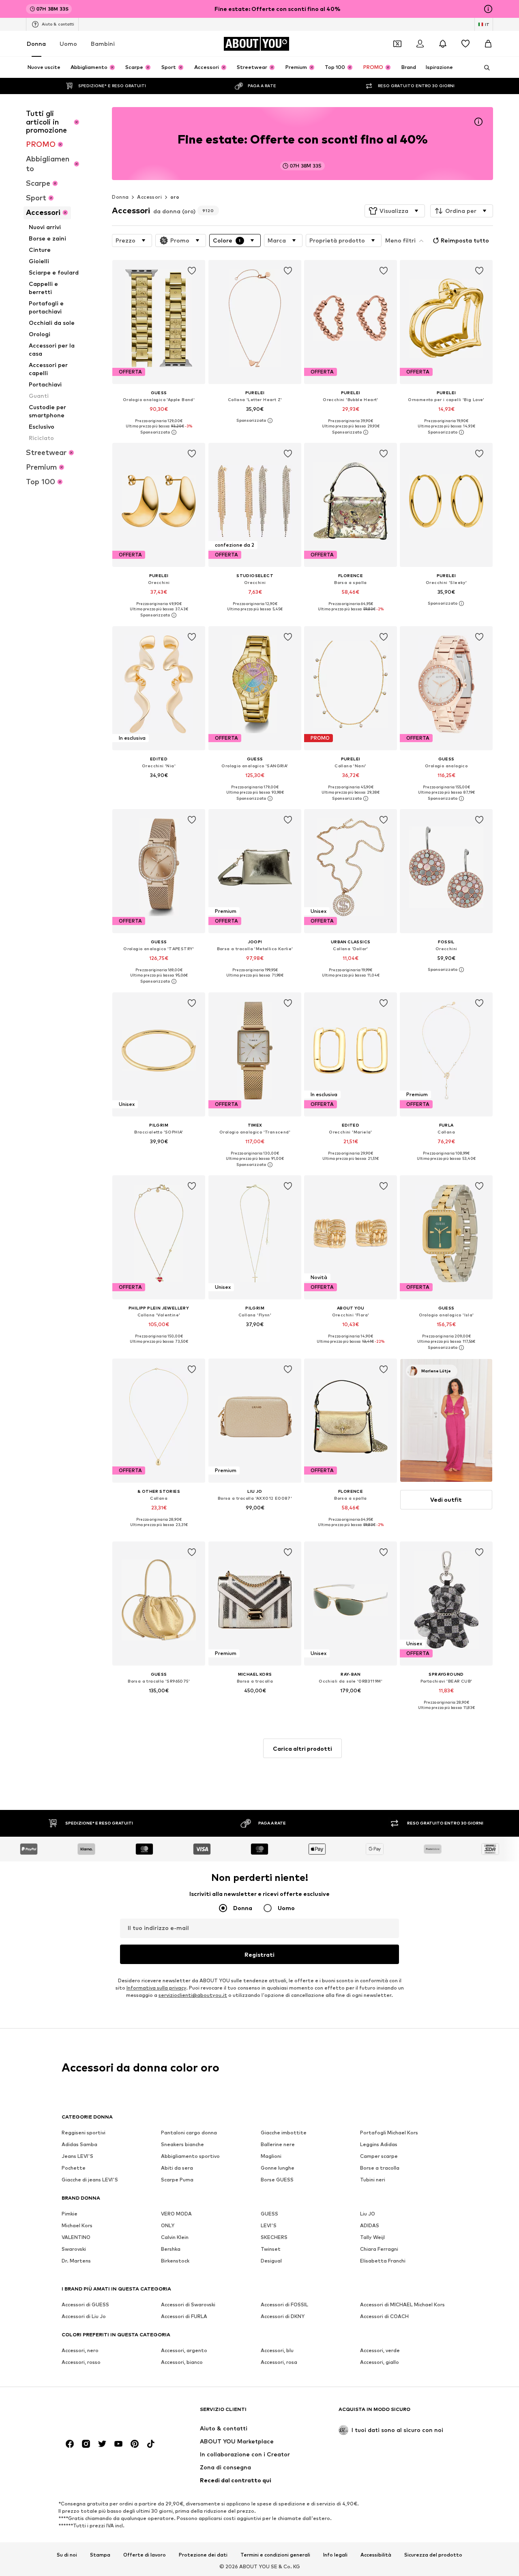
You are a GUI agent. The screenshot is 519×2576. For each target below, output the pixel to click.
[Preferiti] (465, 44)
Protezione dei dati (203, 2555)
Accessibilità (376, 2555)
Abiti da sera (177, 2168)
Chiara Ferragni (379, 2249)
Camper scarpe (379, 2156)
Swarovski (74, 2249)
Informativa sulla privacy (156, 1988)
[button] (395, 211)
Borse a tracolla (380, 2168)
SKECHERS (274, 2237)
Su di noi (67, 2555)
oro (175, 197)
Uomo (68, 44)
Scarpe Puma (177, 2180)
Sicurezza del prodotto (433, 2555)
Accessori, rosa (279, 2362)
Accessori (149, 197)
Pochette (74, 2168)
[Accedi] (420, 44)
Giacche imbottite (284, 2133)
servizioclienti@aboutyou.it (193, 1995)
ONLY (168, 2225)
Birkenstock (175, 2261)
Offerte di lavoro (145, 2555)
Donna (36, 44)
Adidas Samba (79, 2144)
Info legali (335, 2555)
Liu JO (368, 2214)
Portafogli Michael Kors (389, 2133)
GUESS (269, 2214)
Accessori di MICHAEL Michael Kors (402, 2304)
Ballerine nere (278, 2144)
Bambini (103, 44)
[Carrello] (488, 44)
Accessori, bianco (182, 2362)
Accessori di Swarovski (188, 2304)
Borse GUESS (277, 2180)
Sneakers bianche (182, 2144)
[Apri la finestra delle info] (488, 9)
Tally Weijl (372, 2237)
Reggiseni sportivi (84, 2133)
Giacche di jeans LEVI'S (90, 2180)
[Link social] (70, 2444)
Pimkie (70, 2214)
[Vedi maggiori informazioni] (159, 432)
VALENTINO (76, 2237)
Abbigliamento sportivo (190, 2156)
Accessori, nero (80, 2350)
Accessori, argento (184, 2350)
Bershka (171, 2249)
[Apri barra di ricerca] (484, 68)
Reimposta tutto (465, 240)
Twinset (271, 2249)
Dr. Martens (76, 2261)
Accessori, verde (380, 2350)
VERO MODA (176, 2214)
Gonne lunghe (278, 2168)
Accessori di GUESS (85, 2304)
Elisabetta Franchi (383, 2261)
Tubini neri (373, 2180)
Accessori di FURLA (184, 2316)
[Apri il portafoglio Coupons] (397, 44)
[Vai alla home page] (106, 2413)
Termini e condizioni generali (275, 2555)
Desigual (271, 2261)
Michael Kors (77, 2225)
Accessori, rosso (81, 2362)
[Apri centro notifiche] (443, 44)
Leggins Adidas (379, 2144)
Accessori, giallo (380, 2362)
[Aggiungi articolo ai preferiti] (192, 271)
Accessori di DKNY (283, 2316)
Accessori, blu (277, 2350)
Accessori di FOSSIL (284, 2304)
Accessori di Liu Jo (84, 2316)
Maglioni (271, 2156)
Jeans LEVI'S (77, 2156)
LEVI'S (269, 2225)
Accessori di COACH (384, 2316)
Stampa (100, 2555)
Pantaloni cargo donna (189, 2133)
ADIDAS (370, 2225)
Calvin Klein (175, 2237)
